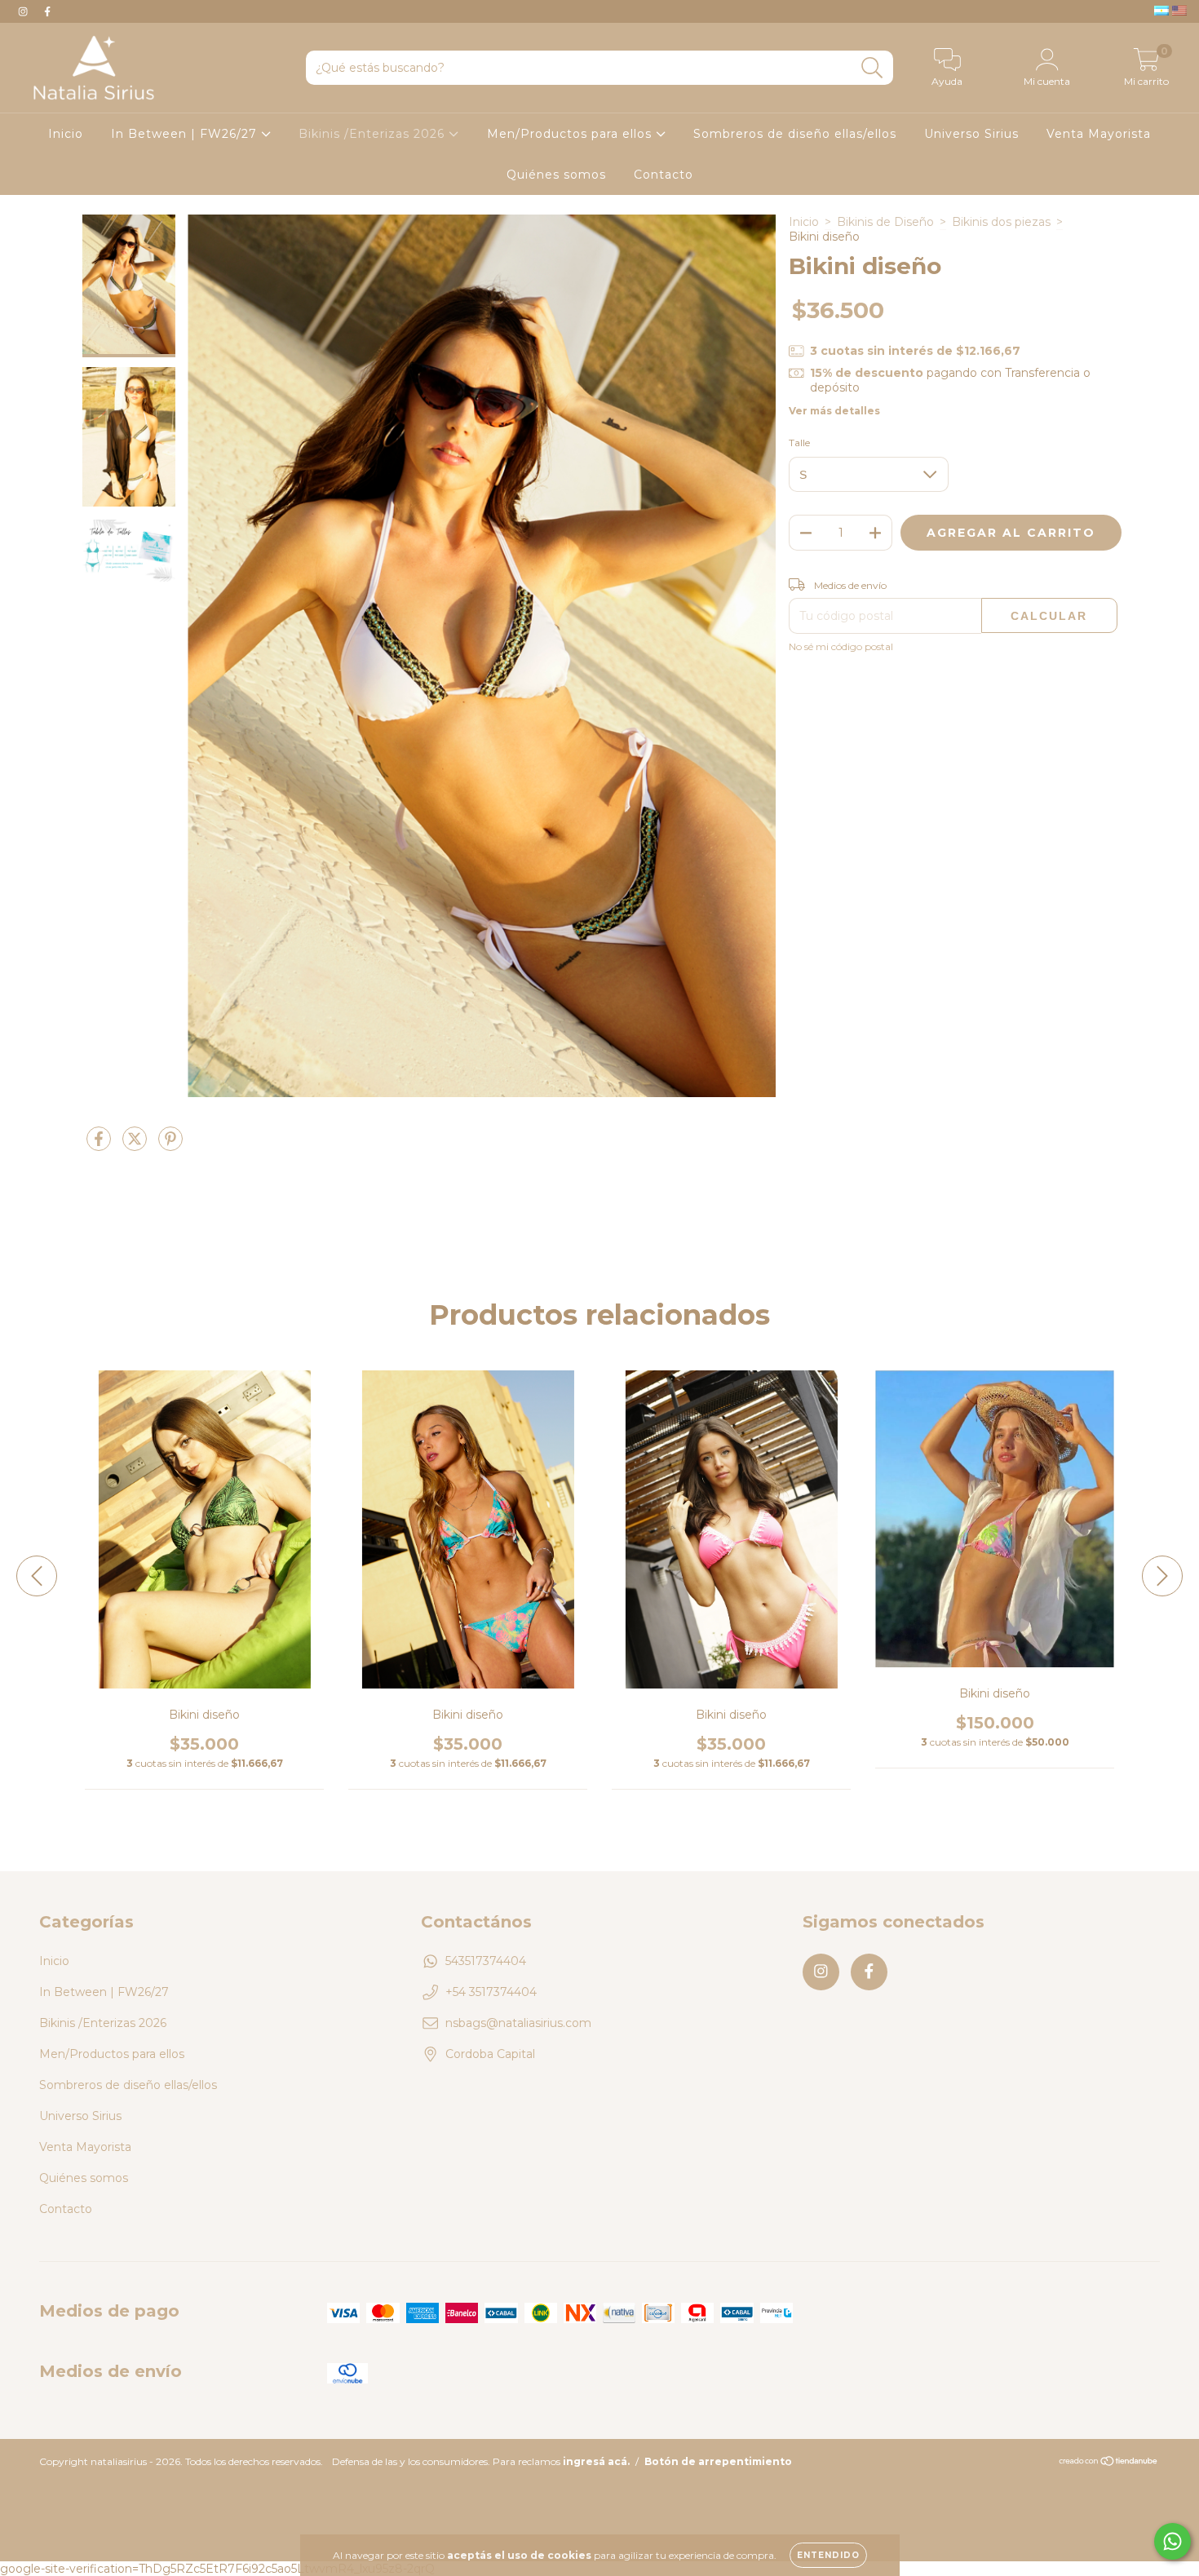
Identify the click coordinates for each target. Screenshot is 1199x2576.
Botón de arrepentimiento (718, 2461)
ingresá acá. (596, 2461)
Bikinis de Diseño (885, 222)
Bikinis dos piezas (1001, 222)
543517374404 (486, 1961)
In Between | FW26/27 (186, 134)
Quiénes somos (556, 175)
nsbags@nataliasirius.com (518, 2023)
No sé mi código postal (841, 646)
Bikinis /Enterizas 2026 (374, 134)
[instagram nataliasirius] (24, 11)
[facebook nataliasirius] (47, 11)
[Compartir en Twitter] (136, 1145)
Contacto (664, 175)
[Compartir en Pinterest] (170, 1145)
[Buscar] (872, 68)
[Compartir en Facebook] (100, 1145)
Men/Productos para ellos (571, 134)
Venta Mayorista (1099, 134)
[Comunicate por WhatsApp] (1172, 2541)
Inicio (66, 134)
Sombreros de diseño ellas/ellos (795, 134)
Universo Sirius (971, 134)
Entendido (828, 2555)
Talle (799, 443)
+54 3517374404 (491, 1992)
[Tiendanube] (1109, 2463)
